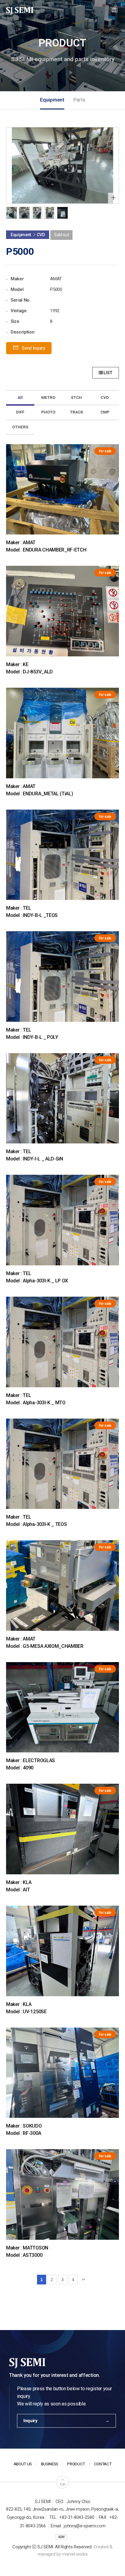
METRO (48, 398)
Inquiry (30, 2421)
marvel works (75, 2554)
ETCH (77, 398)
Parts (79, 100)
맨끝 (83, 2280)
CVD (105, 398)
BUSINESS (50, 2464)
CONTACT (103, 2464)
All (20, 398)
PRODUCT (76, 2464)
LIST (108, 373)
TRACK (77, 412)
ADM (61, 2537)
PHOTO (48, 412)
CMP (105, 412)
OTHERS (20, 427)
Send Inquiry (33, 348)
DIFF (20, 412)
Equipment (52, 100)
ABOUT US (23, 2464)
